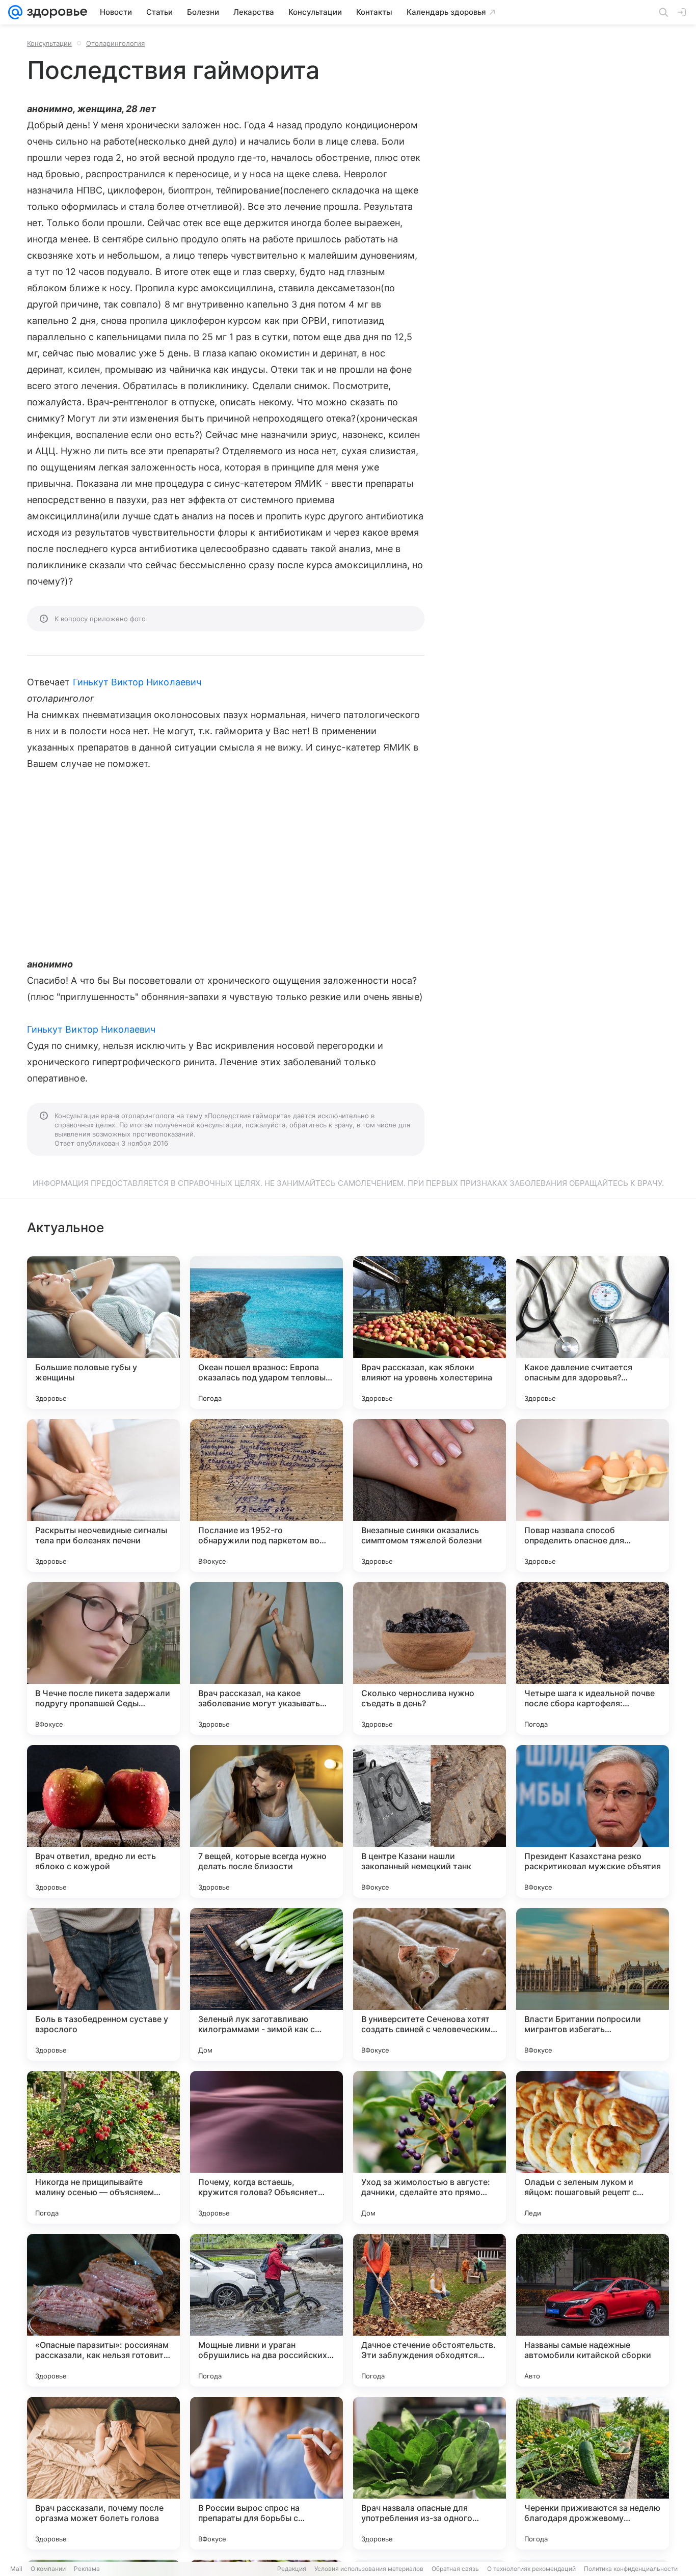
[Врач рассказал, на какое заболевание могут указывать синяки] (266, 1658)
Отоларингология (115, 43)
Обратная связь (455, 2569)
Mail (16, 2569)
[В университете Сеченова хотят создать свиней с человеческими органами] (430, 1984)
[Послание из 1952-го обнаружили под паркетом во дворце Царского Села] (266, 1495)
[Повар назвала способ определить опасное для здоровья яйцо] (593, 1495)
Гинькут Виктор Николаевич (137, 682)
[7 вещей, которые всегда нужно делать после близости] (266, 1821)
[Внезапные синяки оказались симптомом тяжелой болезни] (430, 1495)
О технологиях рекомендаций (531, 2569)
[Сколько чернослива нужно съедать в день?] (430, 1658)
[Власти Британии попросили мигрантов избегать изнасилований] (593, 1984)
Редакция (292, 2569)
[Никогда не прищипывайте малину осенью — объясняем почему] (103, 2147)
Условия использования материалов (369, 2569)
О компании (48, 2569)
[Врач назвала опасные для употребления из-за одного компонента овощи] (430, 2473)
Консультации (49, 43)
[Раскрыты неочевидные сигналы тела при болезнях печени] (103, 1495)
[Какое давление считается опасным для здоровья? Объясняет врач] (593, 1333)
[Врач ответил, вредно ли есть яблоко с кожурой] (103, 1821)
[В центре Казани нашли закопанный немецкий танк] (430, 1821)
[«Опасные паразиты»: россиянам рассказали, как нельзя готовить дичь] (103, 2310)
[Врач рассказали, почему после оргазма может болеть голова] (103, 2473)
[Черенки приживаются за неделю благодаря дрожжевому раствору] (593, 2473)
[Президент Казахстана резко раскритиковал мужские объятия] (593, 1821)
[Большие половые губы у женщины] (103, 1333)
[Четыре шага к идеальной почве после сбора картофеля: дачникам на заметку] (593, 1658)
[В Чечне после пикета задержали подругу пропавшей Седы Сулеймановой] (103, 1658)
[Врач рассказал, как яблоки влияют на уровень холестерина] (430, 1333)
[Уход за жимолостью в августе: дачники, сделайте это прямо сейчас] (430, 2147)
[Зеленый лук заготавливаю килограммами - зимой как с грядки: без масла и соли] (266, 1984)
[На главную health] (55, 12)
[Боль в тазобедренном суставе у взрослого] (103, 1984)
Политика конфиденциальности (631, 2569)
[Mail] (15, 12)
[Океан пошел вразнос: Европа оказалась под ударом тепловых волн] (266, 1333)
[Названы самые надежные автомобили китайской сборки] (593, 2310)
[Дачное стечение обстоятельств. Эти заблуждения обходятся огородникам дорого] (430, 2310)
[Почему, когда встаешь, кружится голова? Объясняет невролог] (266, 2147)
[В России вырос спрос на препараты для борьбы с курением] (266, 2473)
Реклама (87, 2569)
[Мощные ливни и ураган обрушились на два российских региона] (266, 2310)
